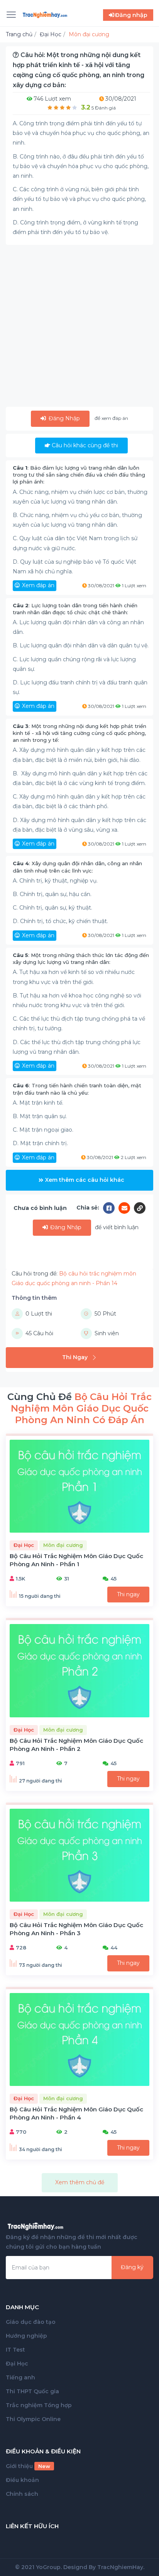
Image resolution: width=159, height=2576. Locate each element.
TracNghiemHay (120, 2567)
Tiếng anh (20, 2377)
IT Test (15, 2350)
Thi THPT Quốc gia (32, 2391)
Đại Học (17, 2364)
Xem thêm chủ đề (80, 2182)
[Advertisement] (79, 327)
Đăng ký (132, 2267)
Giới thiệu (28, 2466)
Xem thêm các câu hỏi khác (85, 1180)
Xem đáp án (38, 585)
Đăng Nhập (63, 418)
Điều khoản (22, 2480)
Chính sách (22, 2494)
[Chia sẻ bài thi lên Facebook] (111, 1208)
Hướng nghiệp (26, 2336)
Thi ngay (128, 1594)
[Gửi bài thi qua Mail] (126, 1208)
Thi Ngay (75, 1357)
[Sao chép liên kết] (140, 1208)
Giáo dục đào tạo (31, 2322)
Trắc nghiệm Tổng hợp (39, 2405)
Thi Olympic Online (33, 2419)
